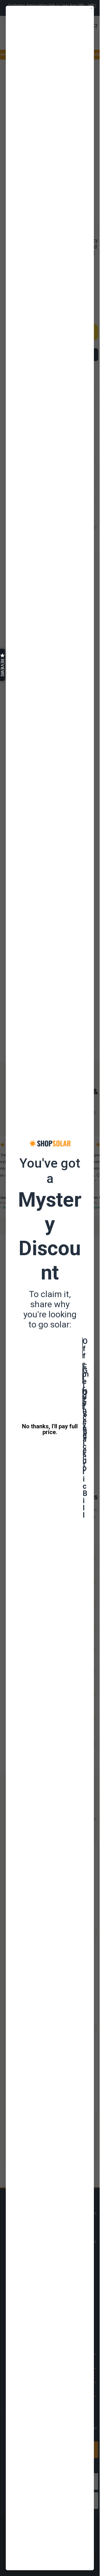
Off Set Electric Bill (83, 1399)
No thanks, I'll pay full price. (50, 1429)
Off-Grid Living (83, 1348)
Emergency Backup (83, 1373)
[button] (2, 665)
